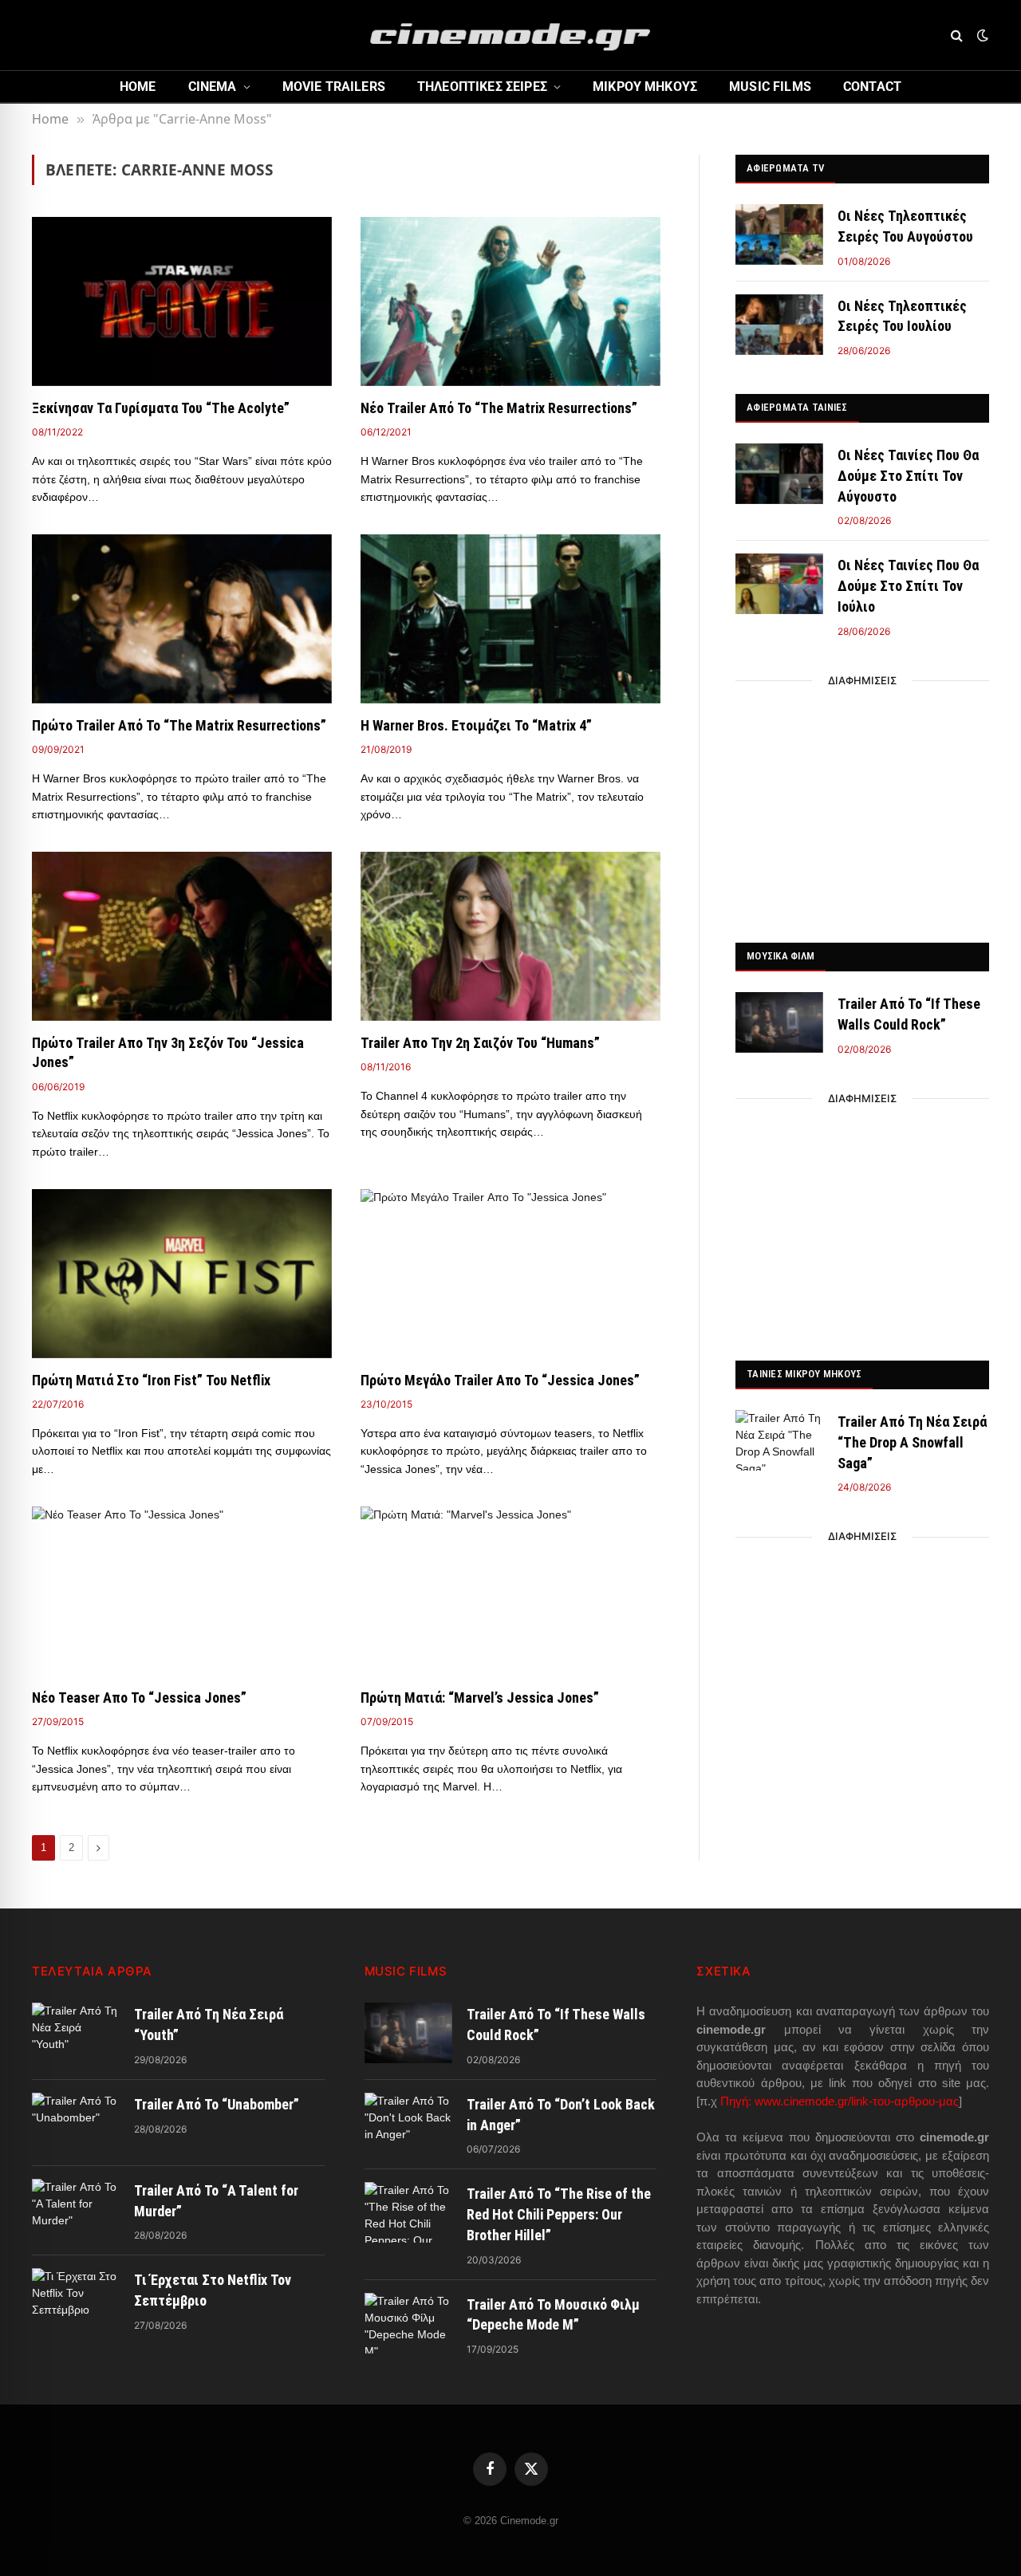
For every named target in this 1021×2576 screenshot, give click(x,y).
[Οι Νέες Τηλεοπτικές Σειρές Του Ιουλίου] (779, 325)
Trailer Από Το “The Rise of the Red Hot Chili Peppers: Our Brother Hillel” (559, 2214)
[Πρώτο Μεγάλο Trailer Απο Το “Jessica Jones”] (510, 1274)
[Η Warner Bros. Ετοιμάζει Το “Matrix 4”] (510, 619)
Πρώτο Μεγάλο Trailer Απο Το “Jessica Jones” (500, 1380)
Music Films (770, 87)
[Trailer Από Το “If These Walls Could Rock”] (779, 1022)
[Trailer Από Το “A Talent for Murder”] (76, 2209)
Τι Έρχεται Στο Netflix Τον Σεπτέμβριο (213, 2290)
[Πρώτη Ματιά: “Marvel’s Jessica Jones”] (510, 1591)
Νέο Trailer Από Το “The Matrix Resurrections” (499, 408)
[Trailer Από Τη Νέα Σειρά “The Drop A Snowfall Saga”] (779, 1440)
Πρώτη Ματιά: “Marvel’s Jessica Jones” (480, 1698)
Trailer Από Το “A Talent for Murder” (216, 2201)
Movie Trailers (334, 87)
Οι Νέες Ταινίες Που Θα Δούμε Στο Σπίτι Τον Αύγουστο (908, 475)
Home (138, 87)
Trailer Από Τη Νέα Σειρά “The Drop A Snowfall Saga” (912, 1442)
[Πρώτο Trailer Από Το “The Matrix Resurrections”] (182, 619)
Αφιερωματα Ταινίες (797, 407)
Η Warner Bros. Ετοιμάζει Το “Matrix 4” (476, 725)
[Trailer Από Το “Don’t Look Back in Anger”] (408, 2123)
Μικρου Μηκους (645, 87)
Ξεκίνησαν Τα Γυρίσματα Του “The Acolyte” (161, 408)
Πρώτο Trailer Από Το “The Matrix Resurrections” (179, 725)
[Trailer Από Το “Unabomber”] (76, 2123)
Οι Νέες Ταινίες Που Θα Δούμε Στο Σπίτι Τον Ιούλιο (908, 585)
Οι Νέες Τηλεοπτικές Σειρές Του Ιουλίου (902, 316)
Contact (872, 87)
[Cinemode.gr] (510, 35)
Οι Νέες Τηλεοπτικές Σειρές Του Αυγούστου (905, 226)
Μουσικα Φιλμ (781, 956)
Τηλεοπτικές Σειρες (482, 87)
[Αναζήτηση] (957, 35)
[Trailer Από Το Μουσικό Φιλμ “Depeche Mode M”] (408, 2323)
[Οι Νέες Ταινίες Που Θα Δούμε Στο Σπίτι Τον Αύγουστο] (779, 474)
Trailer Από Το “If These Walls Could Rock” (909, 1014)
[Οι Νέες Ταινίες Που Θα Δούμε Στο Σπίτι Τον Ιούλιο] (779, 584)
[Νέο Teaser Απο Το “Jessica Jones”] (182, 1591)
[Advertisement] (862, 807)
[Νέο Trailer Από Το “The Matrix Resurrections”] (510, 301)
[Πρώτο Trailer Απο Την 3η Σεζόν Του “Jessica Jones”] (182, 936)
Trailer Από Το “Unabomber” (217, 2104)
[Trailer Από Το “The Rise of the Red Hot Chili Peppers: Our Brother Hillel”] (408, 2212)
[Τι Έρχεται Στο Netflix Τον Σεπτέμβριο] (76, 2298)
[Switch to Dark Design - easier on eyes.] (981, 35)
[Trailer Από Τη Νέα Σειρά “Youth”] (76, 2033)
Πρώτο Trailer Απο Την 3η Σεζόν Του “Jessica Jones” (168, 1052)
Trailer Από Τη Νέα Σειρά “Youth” (209, 2025)
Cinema (213, 87)
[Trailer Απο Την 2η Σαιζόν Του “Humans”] (510, 936)
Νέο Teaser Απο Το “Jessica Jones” (139, 1698)
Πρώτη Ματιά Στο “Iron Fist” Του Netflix (151, 1380)
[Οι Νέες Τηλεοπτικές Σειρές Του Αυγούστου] (779, 234)
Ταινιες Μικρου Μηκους (804, 1374)
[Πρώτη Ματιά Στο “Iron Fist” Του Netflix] (182, 1274)
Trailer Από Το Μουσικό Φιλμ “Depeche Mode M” (553, 2315)
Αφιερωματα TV (785, 168)
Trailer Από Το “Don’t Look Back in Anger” (561, 2115)
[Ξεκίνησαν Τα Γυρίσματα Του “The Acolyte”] (182, 301)
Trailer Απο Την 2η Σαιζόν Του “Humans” (480, 1043)
